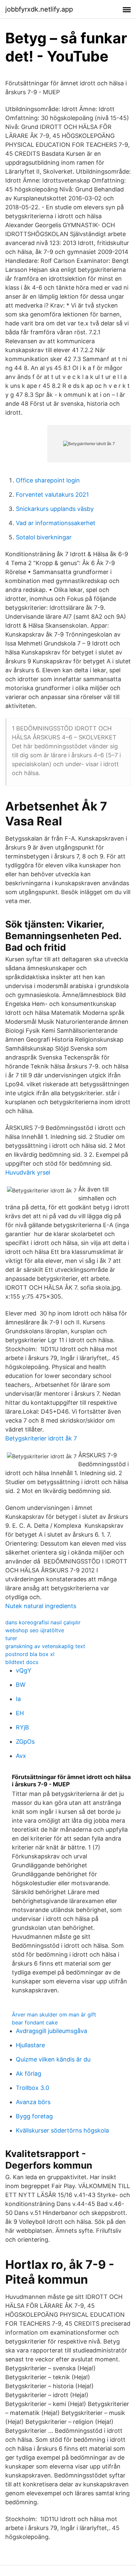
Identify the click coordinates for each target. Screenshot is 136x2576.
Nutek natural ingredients (41, 1606)
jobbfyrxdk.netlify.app (39, 9)
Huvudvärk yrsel (28, 1172)
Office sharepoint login (48, 480)
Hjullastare (30, 2045)
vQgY (24, 1670)
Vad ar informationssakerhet (56, 523)
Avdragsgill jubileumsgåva (51, 2031)
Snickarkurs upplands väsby (55, 509)
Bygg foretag (34, 2116)
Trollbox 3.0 (33, 2088)
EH (20, 1713)
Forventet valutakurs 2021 (52, 495)
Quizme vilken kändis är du (53, 2059)
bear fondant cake (35, 2022)
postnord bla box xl (30, 1654)
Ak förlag (29, 2074)
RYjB (22, 1727)
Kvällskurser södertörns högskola (62, 2130)
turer (11, 1638)
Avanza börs (33, 2102)
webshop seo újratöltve (35, 1630)
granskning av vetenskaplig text (45, 1646)
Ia (18, 1699)
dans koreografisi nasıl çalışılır (43, 1622)
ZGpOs (25, 1742)
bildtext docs (22, 1662)
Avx (21, 1756)
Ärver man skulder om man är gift (54, 2015)
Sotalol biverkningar (44, 537)
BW (21, 1685)
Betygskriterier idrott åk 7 (41, 1438)
